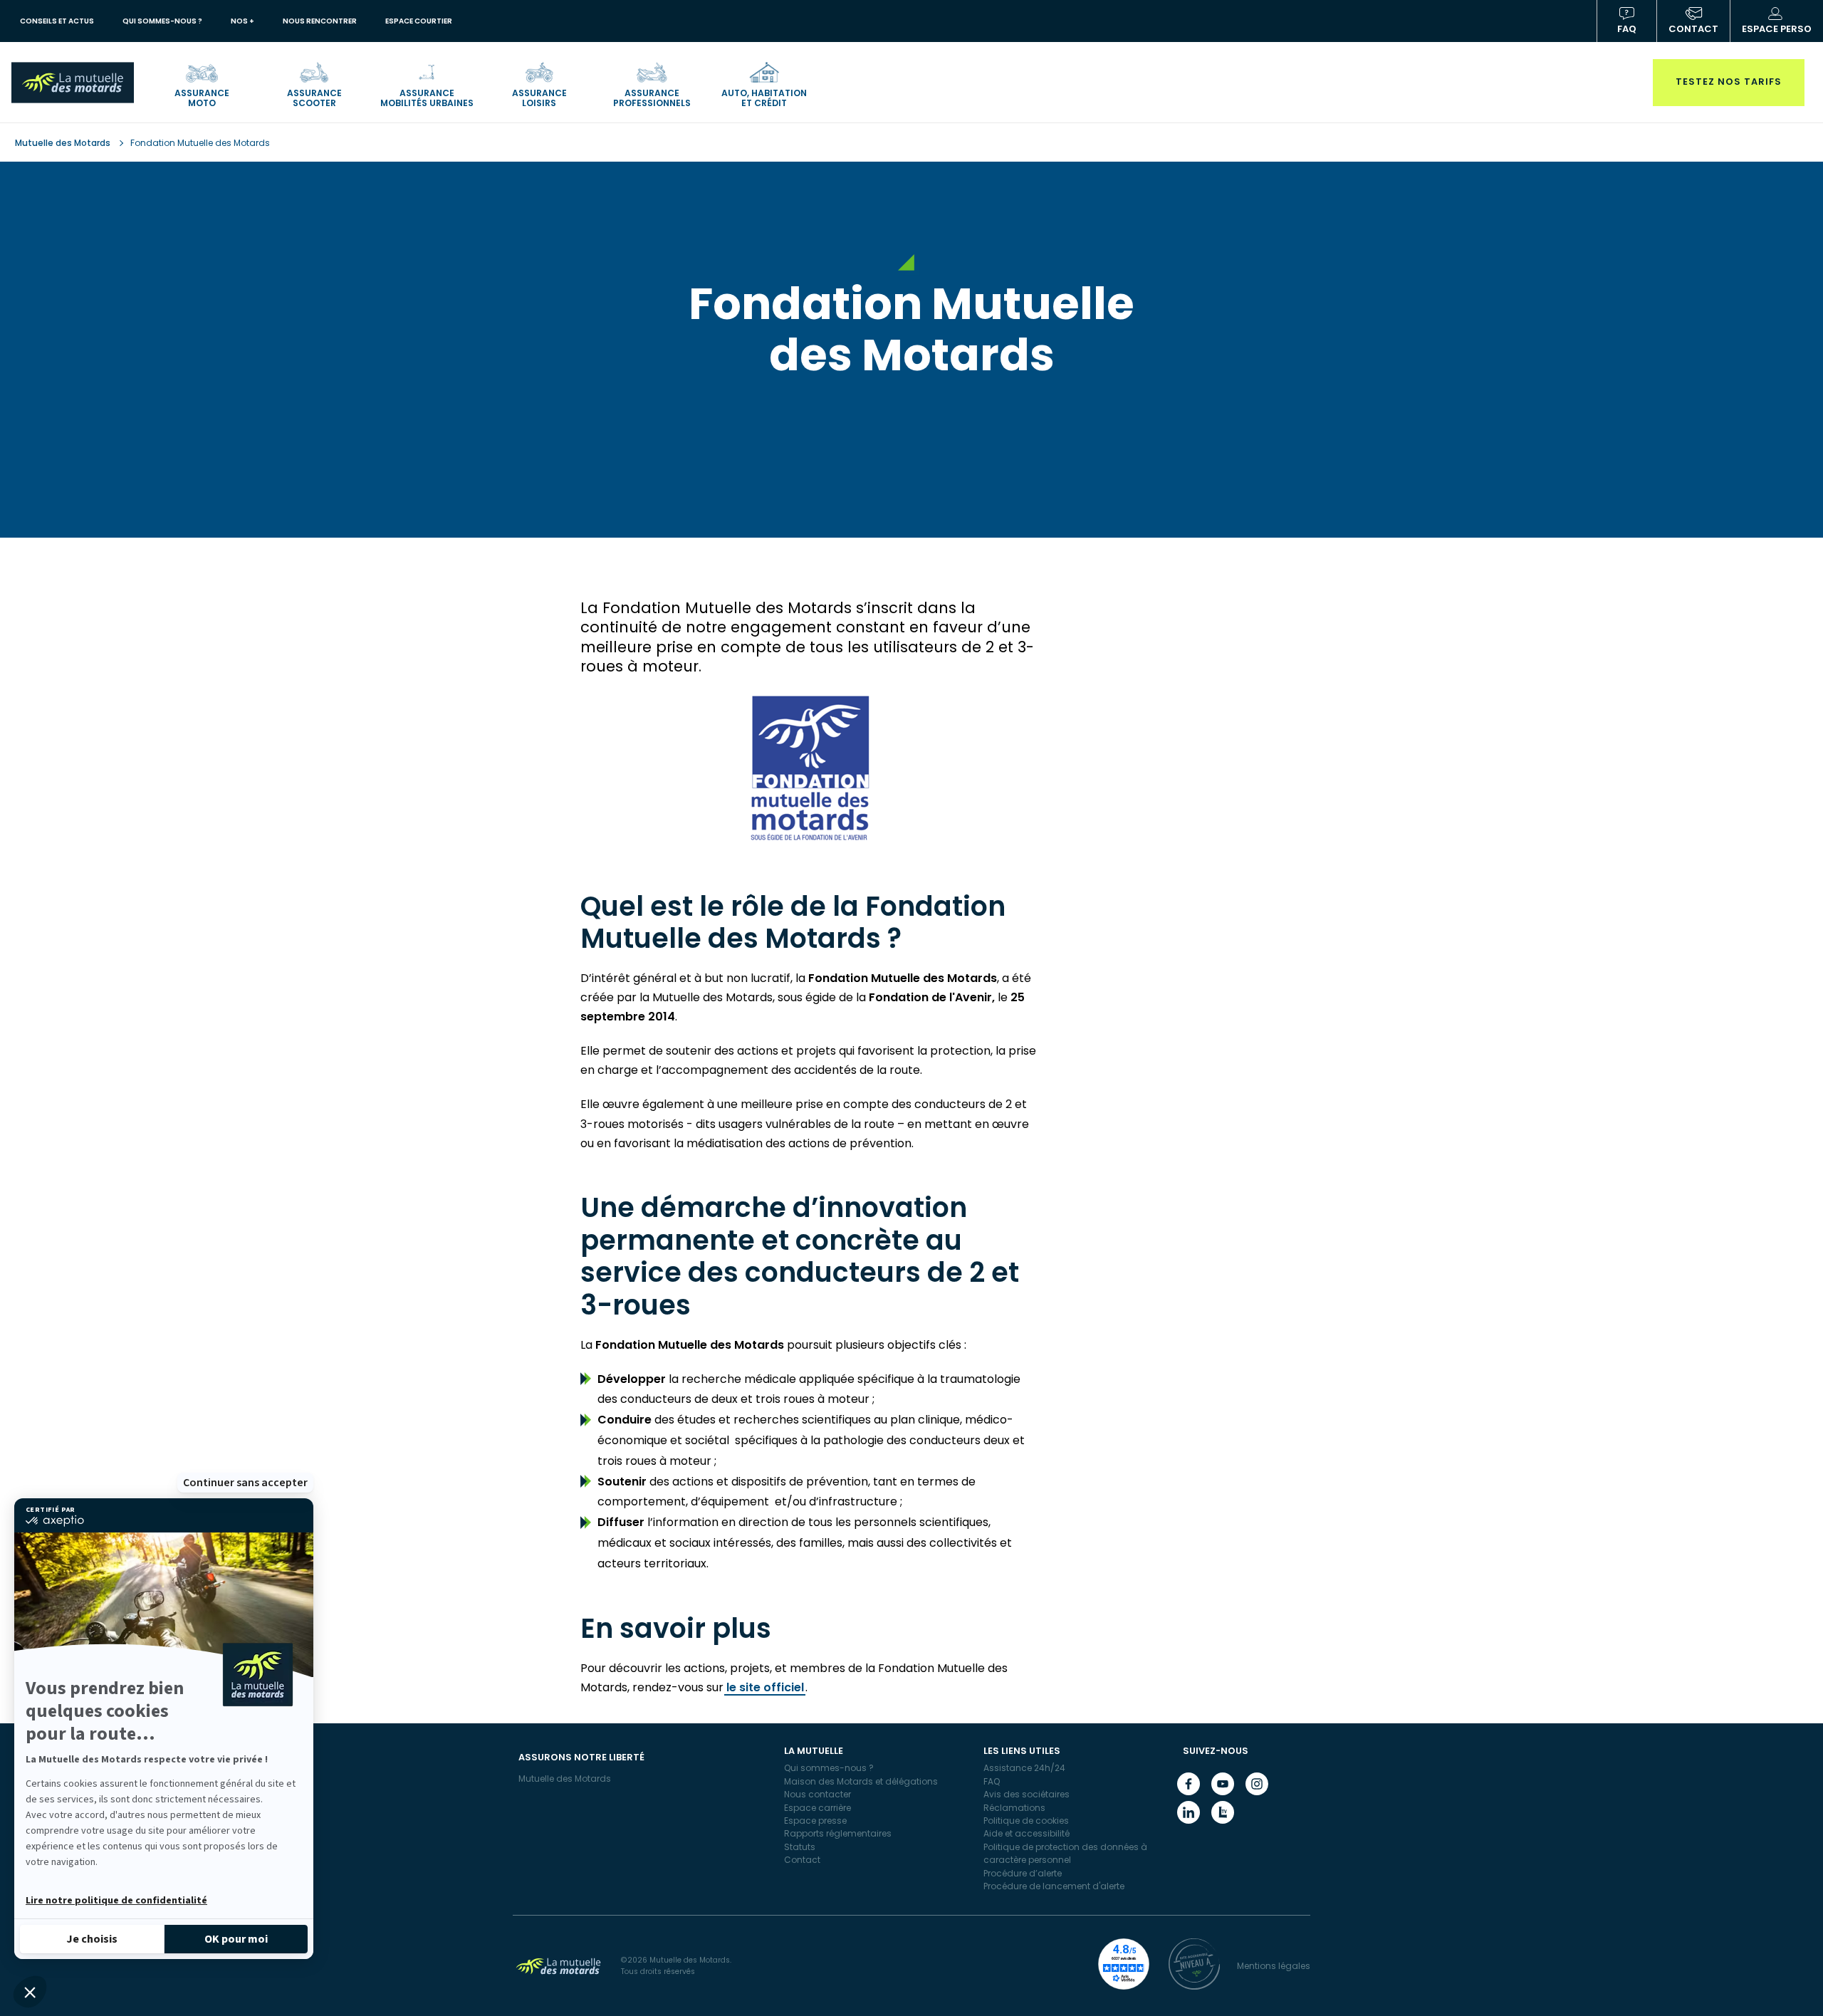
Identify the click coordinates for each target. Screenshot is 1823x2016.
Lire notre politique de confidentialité (116, 1901)
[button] (30, 1992)
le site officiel (765, 1687)
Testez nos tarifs (1729, 82)
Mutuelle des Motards (64, 143)
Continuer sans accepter (245, 1483)
